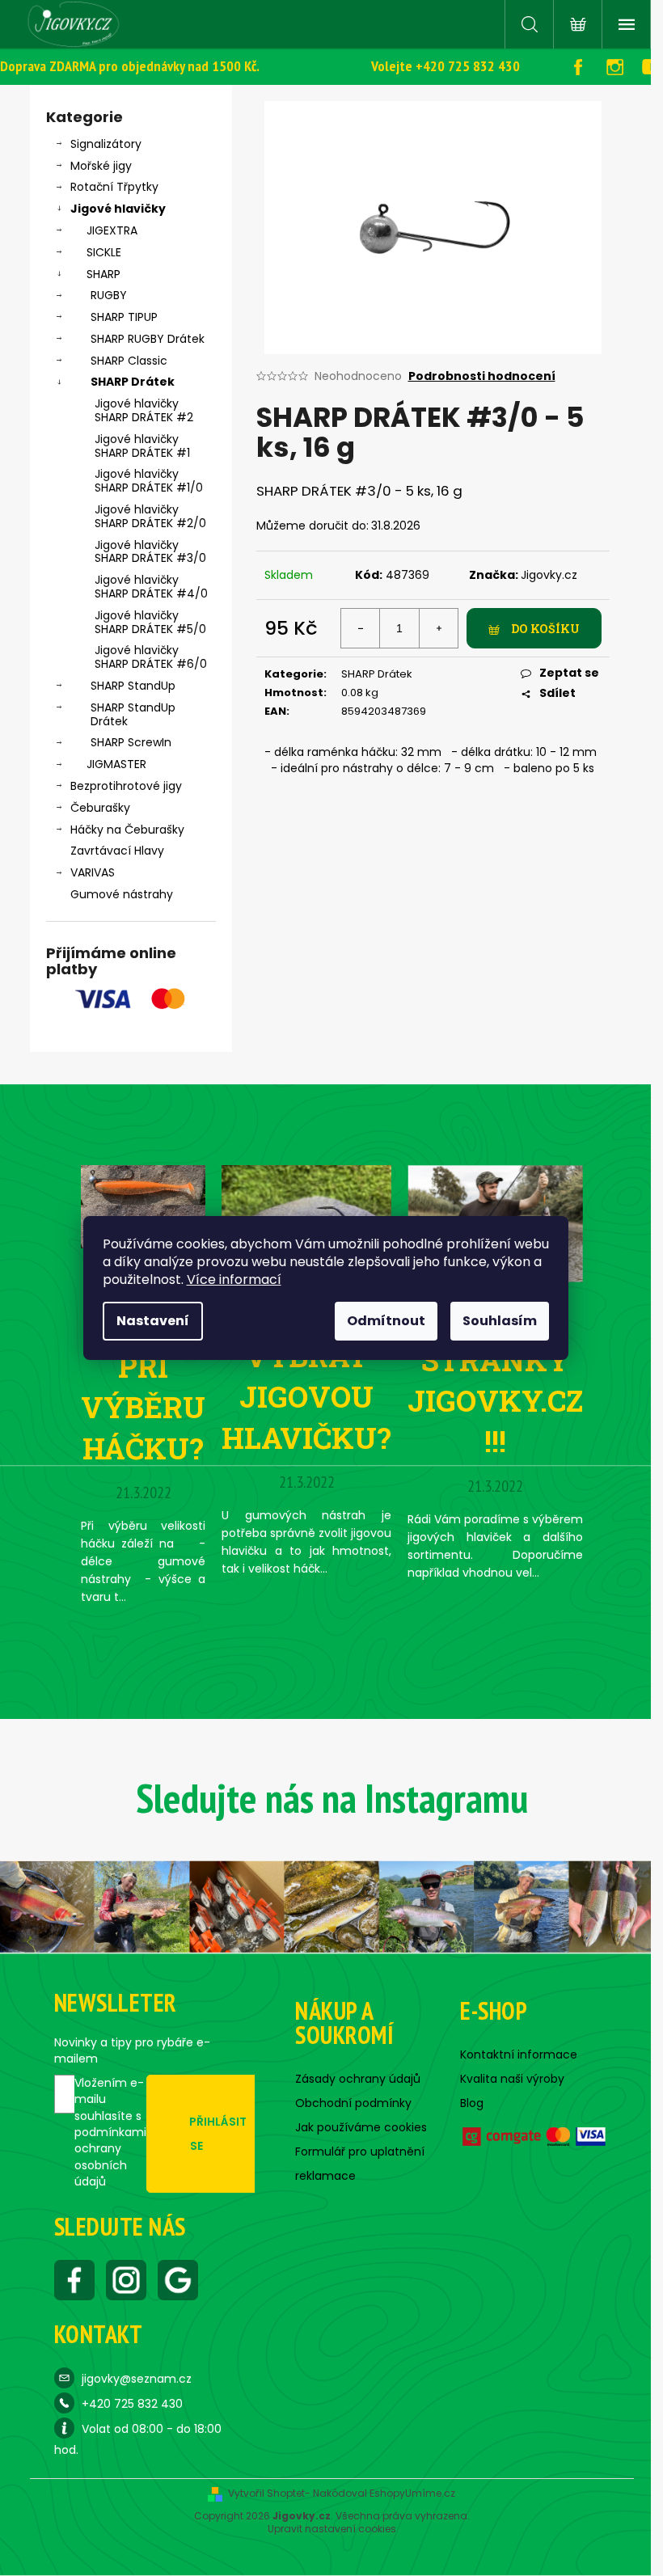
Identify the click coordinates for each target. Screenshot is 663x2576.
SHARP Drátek (133, 382)
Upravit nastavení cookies (332, 2529)
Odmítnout (386, 1321)
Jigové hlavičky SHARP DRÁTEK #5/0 (150, 622)
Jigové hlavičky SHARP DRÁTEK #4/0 (151, 587)
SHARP (103, 274)
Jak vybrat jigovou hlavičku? (306, 1377)
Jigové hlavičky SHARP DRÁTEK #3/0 (150, 552)
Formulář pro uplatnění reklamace (360, 2164)
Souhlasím (500, 1321)
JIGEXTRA (112, 230)
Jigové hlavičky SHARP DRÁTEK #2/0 (150, 516)
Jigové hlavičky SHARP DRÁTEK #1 (142, 446)
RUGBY (109, 295)
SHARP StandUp (133, 686)
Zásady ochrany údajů (358, 2079)
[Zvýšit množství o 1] (438, 628)
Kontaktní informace (519, 2054)
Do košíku (545, 629)
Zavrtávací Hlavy (117, 851)
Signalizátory (106, 144)
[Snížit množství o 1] (361, 628)
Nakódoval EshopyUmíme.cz (384, 2494)
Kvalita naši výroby (512, 2079)
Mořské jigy (101, 166)
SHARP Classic (129, 361)
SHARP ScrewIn (131, 742)
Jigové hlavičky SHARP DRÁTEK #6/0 (151, 657)
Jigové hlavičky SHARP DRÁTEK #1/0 (149, 481)
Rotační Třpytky (114, 187)
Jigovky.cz (549, 575)
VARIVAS (93, 872)
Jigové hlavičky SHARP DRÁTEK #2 (144, 410)
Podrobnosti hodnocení (482, 376)
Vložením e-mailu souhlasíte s (110, 2132)
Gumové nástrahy (122, 894)
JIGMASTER (116, 764)
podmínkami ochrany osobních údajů (110, 2157)
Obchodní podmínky (353, 2103)
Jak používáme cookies (361, 2127)
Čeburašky (100, 808)
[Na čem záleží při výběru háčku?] (143, 1206)
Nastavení (153, 1321)
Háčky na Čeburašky (127, 830)
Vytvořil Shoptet (266, 2494)
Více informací (234, 1280)
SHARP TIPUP (124, 317)
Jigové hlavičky (118, 209)
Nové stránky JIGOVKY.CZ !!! (495, 1380)
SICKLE (104, 252)
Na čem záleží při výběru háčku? (143, 1366)
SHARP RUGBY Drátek (148, 339)
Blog (472, 2103)
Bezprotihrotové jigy (126, 786)
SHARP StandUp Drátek (133, 714)
